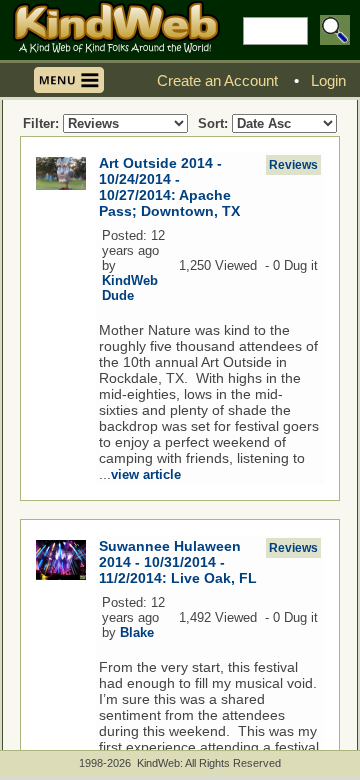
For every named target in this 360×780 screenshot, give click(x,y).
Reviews (293, 165)
